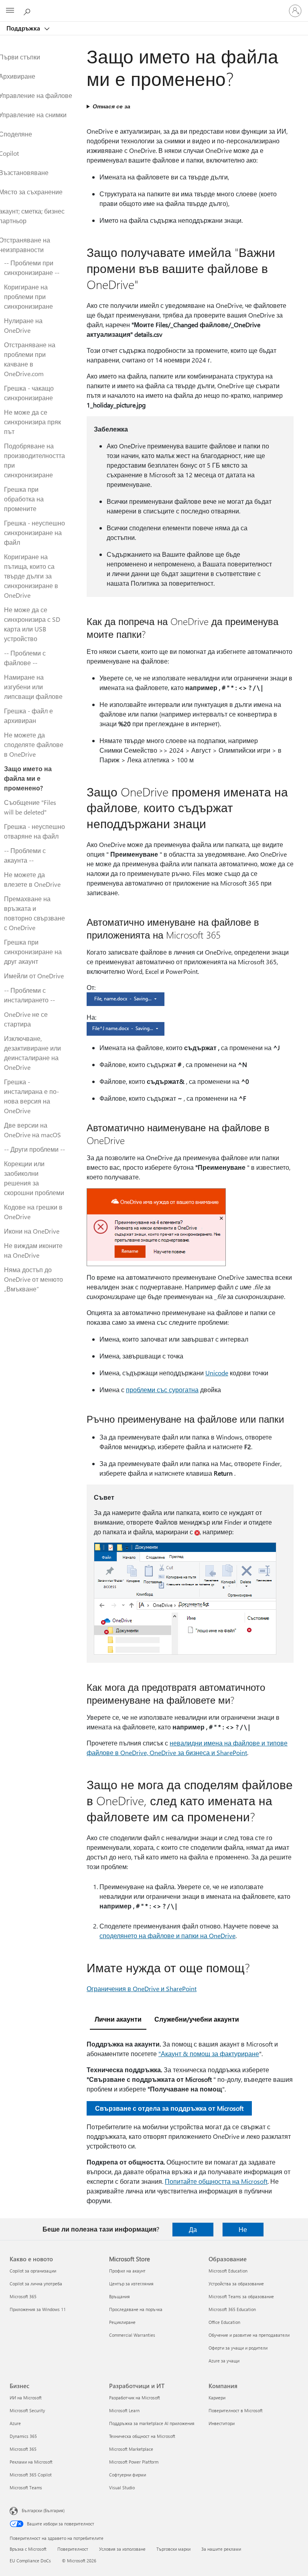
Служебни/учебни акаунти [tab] (197, 2019)
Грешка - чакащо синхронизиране (29, 393)
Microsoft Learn (124, 2410)
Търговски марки (173, 2549)
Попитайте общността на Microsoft (216, 2181)
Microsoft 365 (23, 2296)
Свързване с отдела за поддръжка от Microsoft (169, 2108)
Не (243, 2229)
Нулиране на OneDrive (23, 325)
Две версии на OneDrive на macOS (32, 1130)
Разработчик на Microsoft (135, 2398)
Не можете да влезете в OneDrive (32, 879)
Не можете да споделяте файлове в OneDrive (34, 744)
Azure (15, 2423)
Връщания (120, 2296)
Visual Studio (122, 2487)
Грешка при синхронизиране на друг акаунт (33, 952)
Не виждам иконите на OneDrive (33, 1250)
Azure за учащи (224, 2361)
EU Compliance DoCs (30, 2561)
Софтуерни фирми (128, 2475)
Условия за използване (122, 2549)
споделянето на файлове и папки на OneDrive (167, 1936)
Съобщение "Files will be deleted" (30, 807)
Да (193, 2229)
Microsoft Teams (26, 2487)
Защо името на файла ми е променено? (28, 778)
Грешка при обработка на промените (24, 499)
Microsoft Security (27, 2410)
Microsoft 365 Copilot (31, 2475)
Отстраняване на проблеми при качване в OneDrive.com (30, 359)
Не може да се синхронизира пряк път (32, 422)
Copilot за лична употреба (36, 2284)
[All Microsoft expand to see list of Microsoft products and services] (10, 11)
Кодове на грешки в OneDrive (33, 1212)
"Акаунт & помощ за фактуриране (209, 2054)
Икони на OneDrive (32, 1231)
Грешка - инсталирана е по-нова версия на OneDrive (31, 1096)
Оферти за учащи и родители (238, 2348)
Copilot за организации (33, 2271)
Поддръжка (24, 28)
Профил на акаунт (127, 2271)
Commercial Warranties (132, 2335)
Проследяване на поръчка (136, 2309)
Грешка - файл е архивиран (28, 716)
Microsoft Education (228, 2271)
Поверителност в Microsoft (236, 2410)
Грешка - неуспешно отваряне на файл (34, 831)
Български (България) (43, 2510)
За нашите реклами (221, 2549)
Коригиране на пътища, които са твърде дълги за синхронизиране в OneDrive (31, 576)
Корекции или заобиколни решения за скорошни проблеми (34, 1178)
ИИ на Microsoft (26, 2398)
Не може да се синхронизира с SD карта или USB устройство (32, 624)
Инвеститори (222, 2423)
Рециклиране (122, 2322)
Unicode (217, 1373)
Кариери (217, 2398)
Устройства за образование (236, 2284)
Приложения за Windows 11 (38, 2309)
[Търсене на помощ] (28, 10)
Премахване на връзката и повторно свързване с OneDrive (34, 913)
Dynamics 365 (23, 2436)
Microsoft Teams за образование (241, 2296)
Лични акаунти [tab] (118, 2019)
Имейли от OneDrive (34, 976)
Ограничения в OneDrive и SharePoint (142, 1989)
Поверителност (73, 2549)
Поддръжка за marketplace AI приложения (152, 2423)
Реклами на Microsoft (31, 2462)
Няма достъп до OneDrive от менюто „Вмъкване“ (33, 1279)
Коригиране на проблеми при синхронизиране (28, 296)
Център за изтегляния (131, 2284)
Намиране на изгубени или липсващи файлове (33, 687)
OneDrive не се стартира (26, 1019)
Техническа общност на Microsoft (142, 2436)
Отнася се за (111, 106)
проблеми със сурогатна (162, 1390)
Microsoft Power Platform (134, 2462)
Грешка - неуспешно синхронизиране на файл (34, 533)
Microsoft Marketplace (131, 2449)
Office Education (224, 2322)
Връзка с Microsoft (28, 2549)
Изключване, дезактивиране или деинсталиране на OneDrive (32, 1053)
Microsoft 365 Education (232, 2309)
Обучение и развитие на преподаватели (249, 2335)
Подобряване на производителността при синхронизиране (34, 460)
